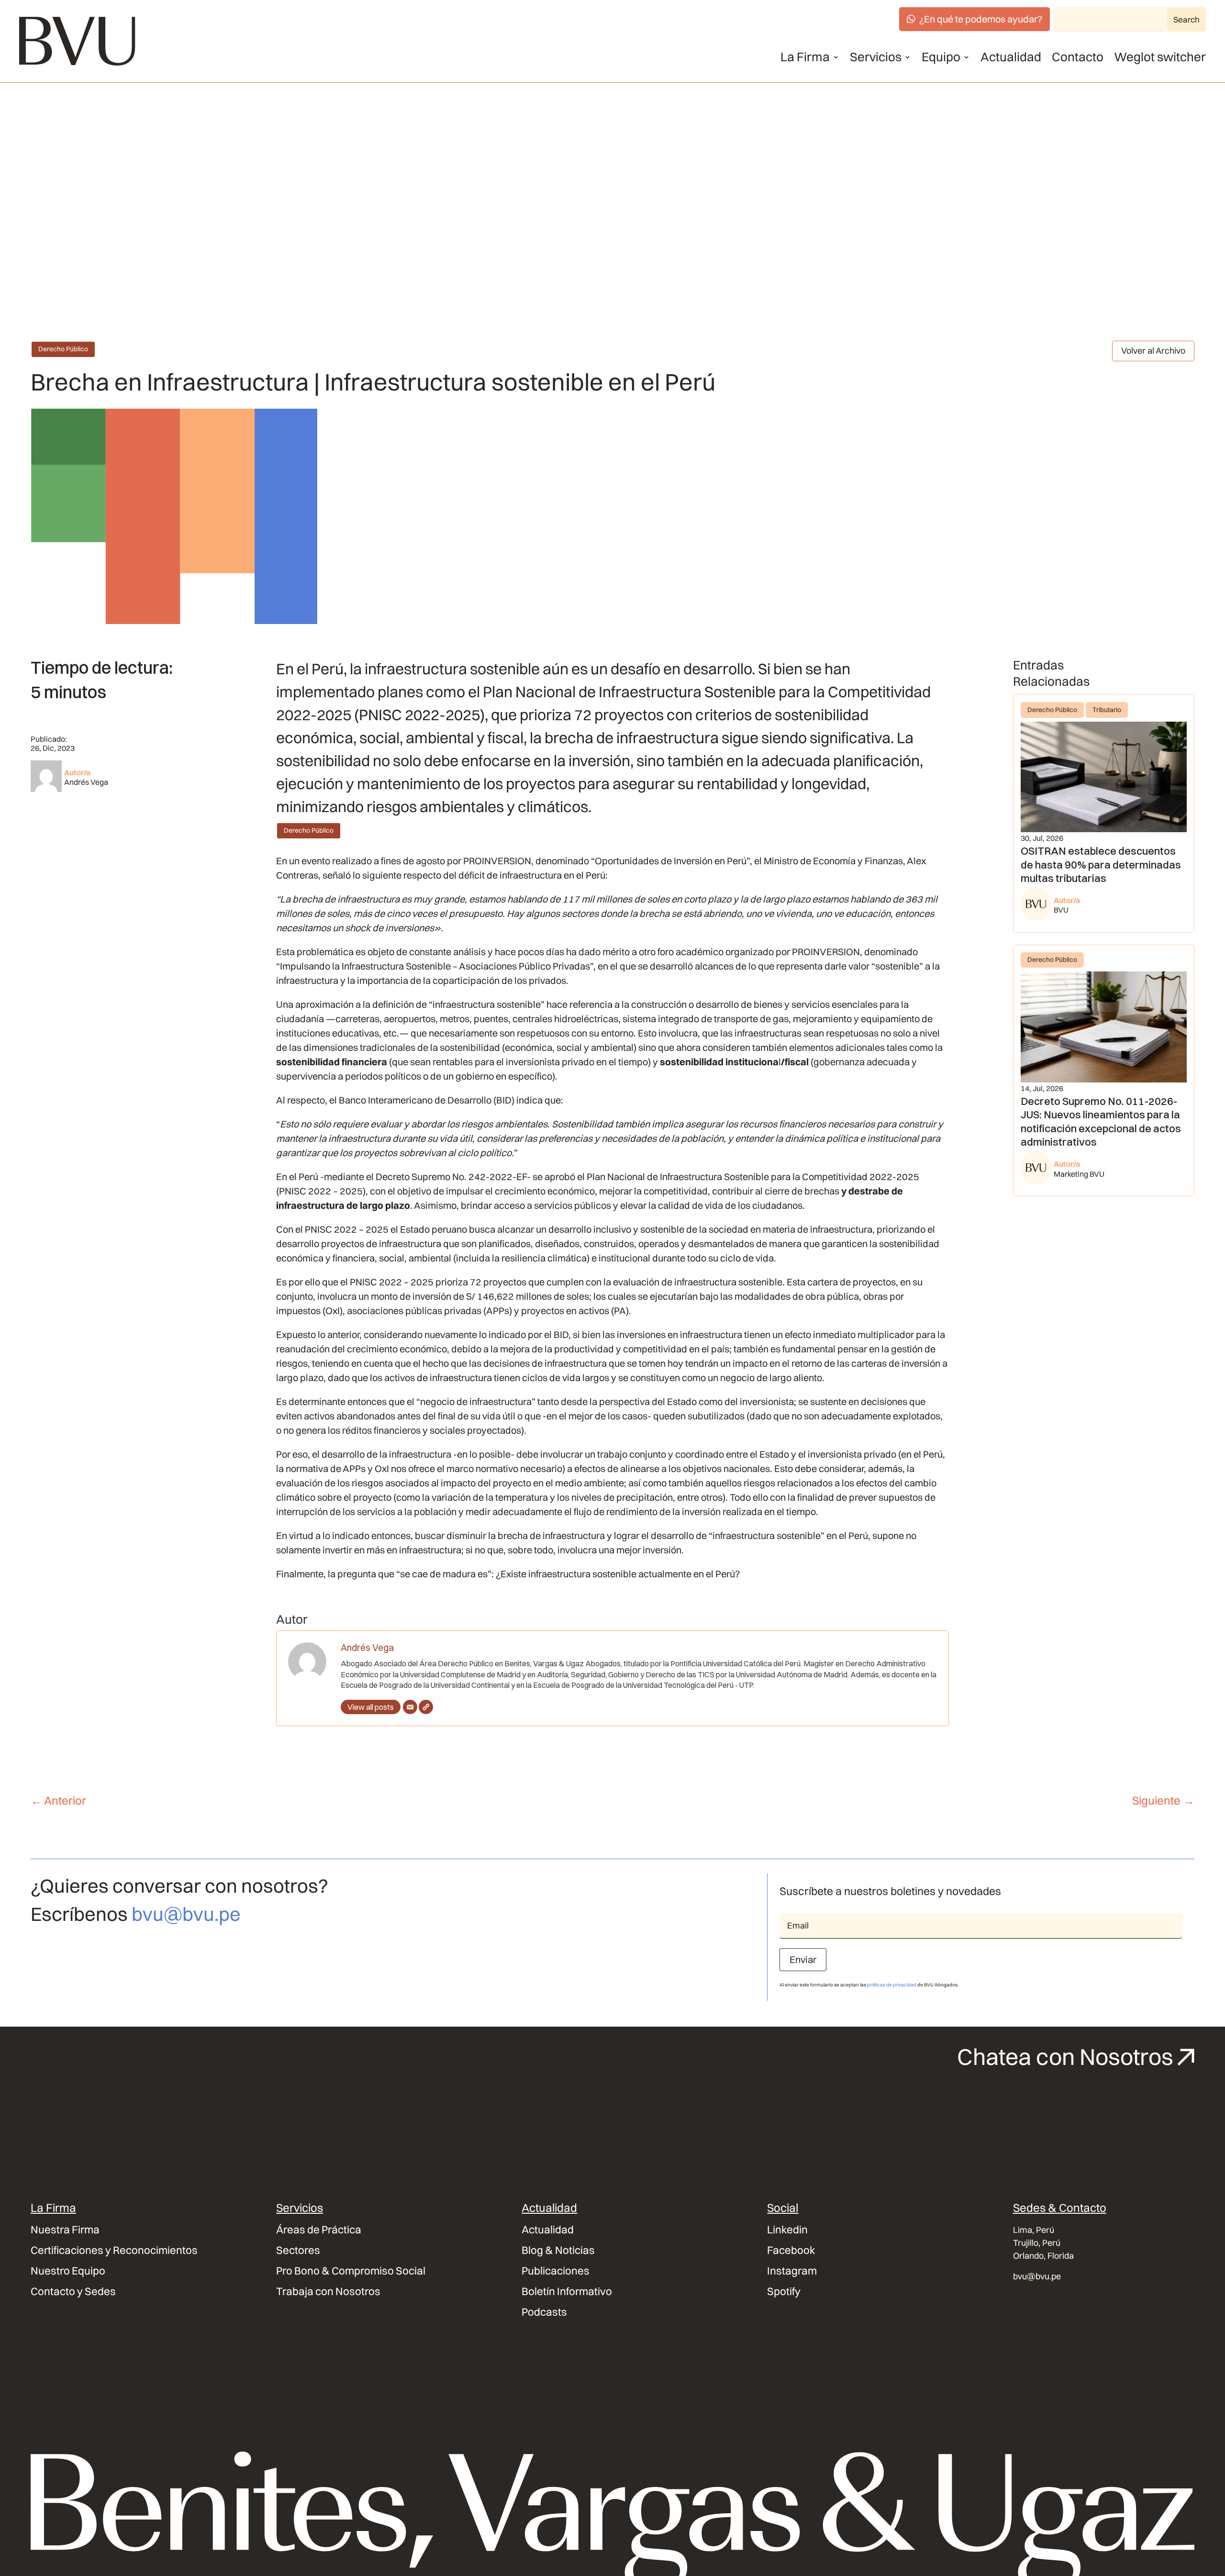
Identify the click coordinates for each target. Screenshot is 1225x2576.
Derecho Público (63, 349)
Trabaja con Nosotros (328, 2292)
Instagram (792, 2271)
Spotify (784, 2292)
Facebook (791, 2250)
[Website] (426, 1707)
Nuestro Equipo (68, 2271)
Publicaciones (556, 2271)
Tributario (1107, 710)
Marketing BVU (1079, 1174)
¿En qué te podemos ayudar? (981, 19)
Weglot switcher (1160, 57)
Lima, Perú (1034, 2230)
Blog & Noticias (558, 2250)
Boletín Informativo (567, 2292)
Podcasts (544, 2312)
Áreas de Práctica (319, 2230)
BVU (1061, 910)
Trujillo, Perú (1037, 2243)
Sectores (298, 2250)
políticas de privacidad (892, 1985)
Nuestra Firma (65, 2230)
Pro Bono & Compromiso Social (351, 2271)
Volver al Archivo (1153, 351)
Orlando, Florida (1043, 2256)
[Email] (410, 1707)
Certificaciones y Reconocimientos (114, 2250)
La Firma (805, 57)
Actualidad (1011, 57)
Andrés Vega (86, 782)
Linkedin (787, 2230)
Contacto (1078, 57)
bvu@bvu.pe (186, 1914)
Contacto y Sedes (73, 2292)
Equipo (941, 57)
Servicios (876, 57)
